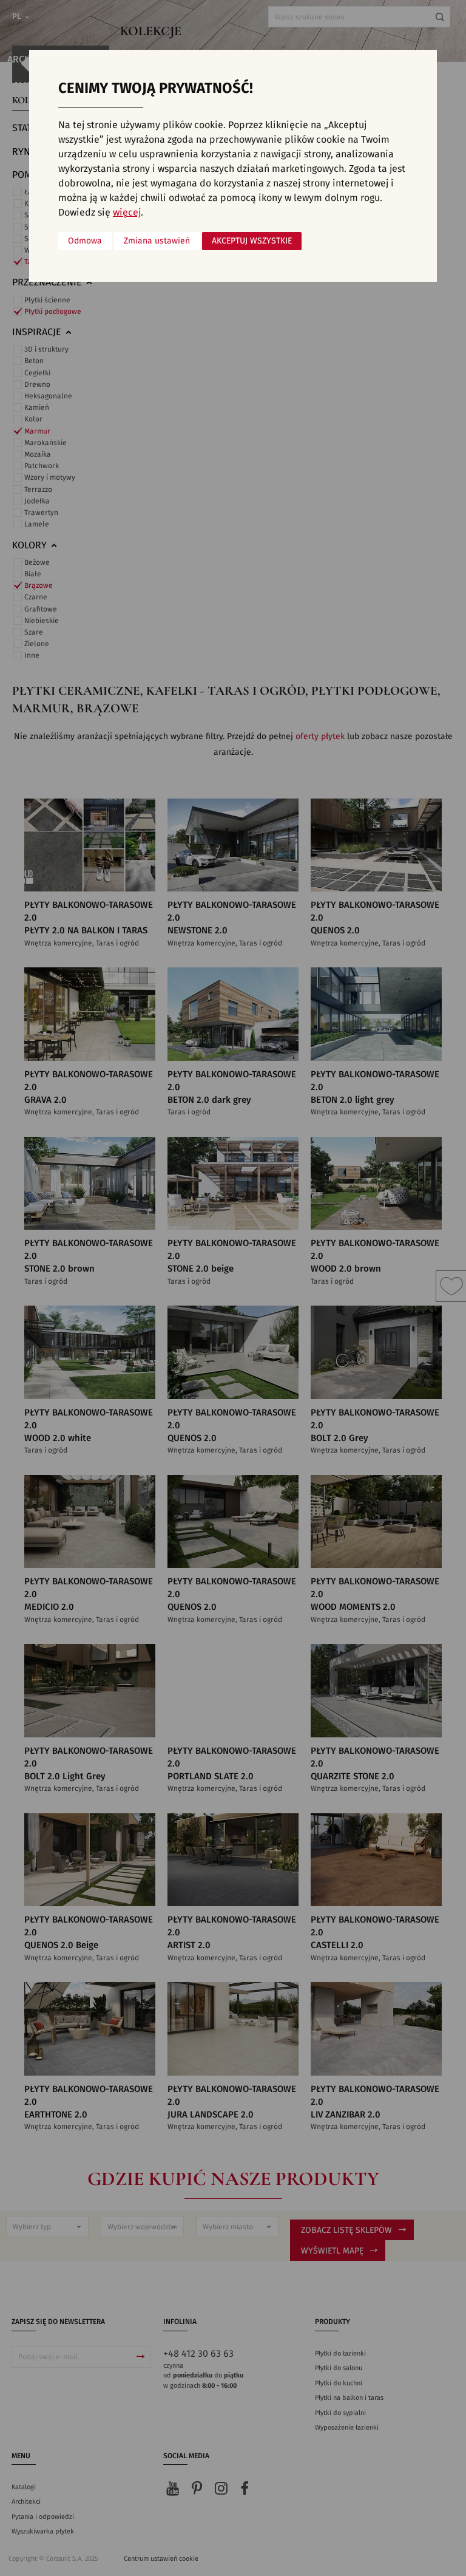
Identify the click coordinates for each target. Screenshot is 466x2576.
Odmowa (85, 241)
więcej (127, 213)
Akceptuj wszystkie (252, 241)
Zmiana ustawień (157, 241)
